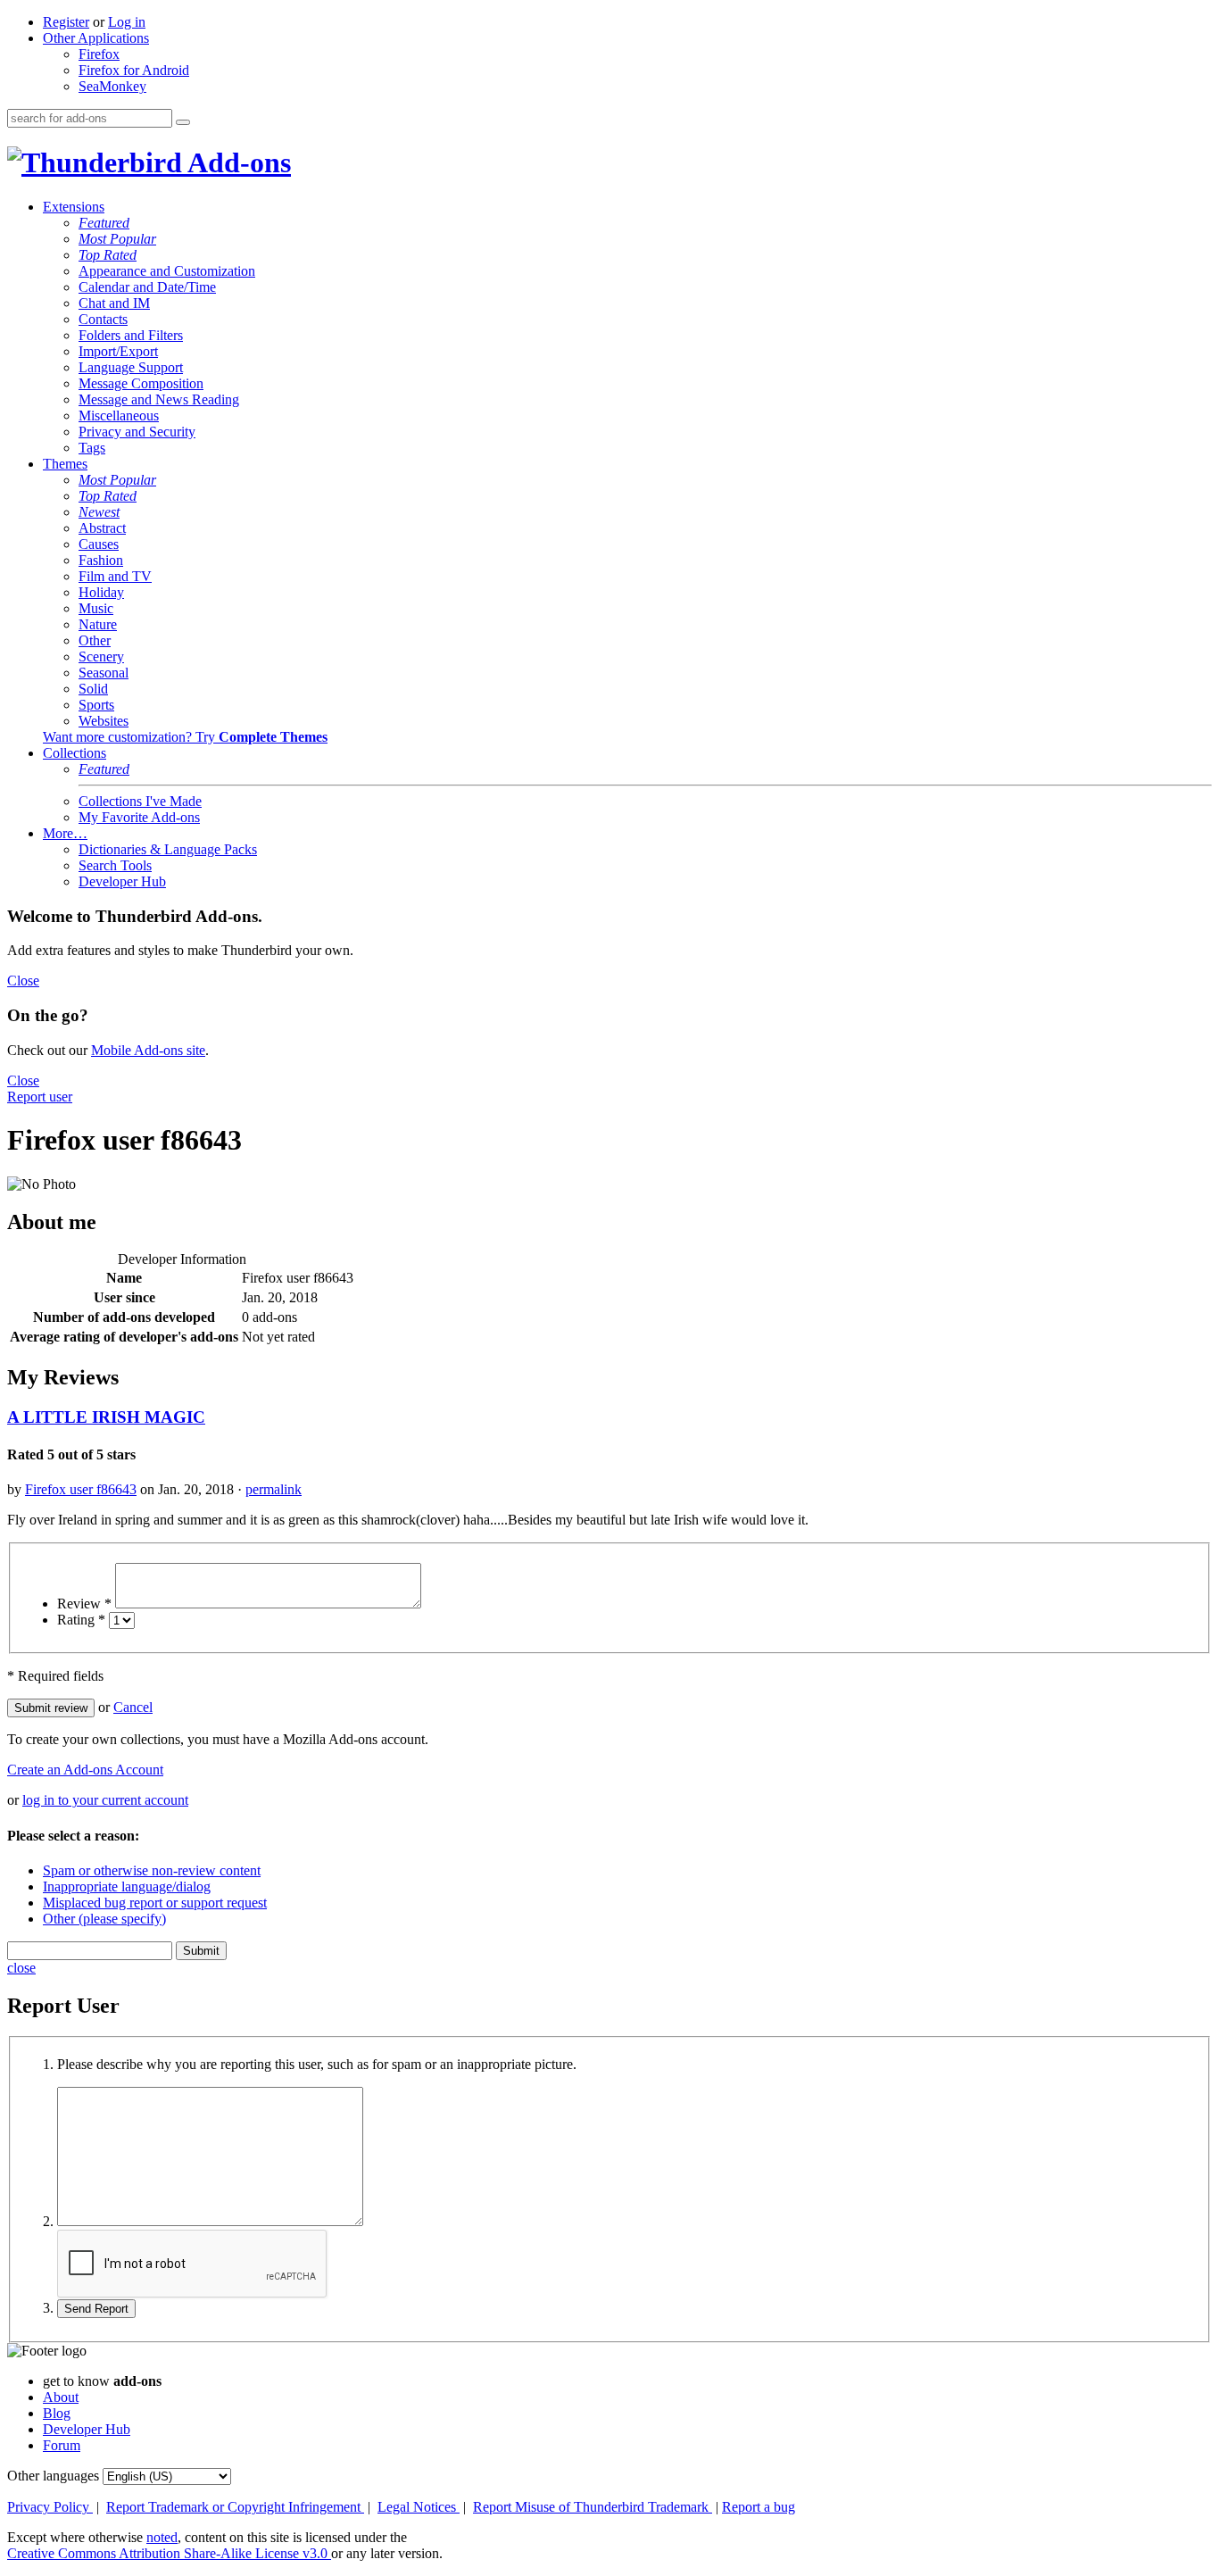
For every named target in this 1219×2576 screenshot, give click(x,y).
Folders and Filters (131, 335)
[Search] (183, 122)
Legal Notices (419, 2507)
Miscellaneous (119, 415)
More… (65, 833)
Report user (40, 1097)
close (21, 1968)
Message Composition (141, 383)
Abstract (102, 528)
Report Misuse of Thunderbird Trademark (593, 2507)
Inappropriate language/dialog (127, 1886)
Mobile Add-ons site (148, 1050)
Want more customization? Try (185, 737)
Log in (127, 22)
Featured (104, 223)
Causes (99, 544)
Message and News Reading (159, 399)
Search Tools (115, 865)
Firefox (99, 54)
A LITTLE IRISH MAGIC (106, 1417)
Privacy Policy (50, 2507)
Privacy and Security (137, 432)
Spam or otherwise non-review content (152, 1870)
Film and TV (115, 576)
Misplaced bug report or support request (155, 1903)
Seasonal (104, 673)
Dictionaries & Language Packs (168, 849)
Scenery (101, 656)
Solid (93, 689)
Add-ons (236, 162)
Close (23, 981)
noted (162, 2537)
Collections (75, 753)
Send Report (96, 2309)
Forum (62, 2445)
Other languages (53, 2476)
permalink (274, 1489)
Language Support (131, 367)
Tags (92, 448)
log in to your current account (105, 1800)
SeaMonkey (112, 86)
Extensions (74, 207)
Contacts (103, 319)
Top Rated (108, 255)
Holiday (101, 592)
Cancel (133, 1707)
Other (95, 640)
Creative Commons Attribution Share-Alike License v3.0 (169, 2553)
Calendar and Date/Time (147, 287)
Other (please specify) (104, 1919)
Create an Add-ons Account (85, 1770)
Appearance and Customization (167, 271)
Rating (81, 1620)
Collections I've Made (140, 801)
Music (96, 608)
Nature (98, 624)
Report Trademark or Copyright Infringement (235, 2507)
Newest (99, 512)
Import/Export (118, 351)
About (61, 2397)
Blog (57, 2413)
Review (84, 1604)
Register (66, 22)
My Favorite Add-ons (139, 817)
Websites (104, 721)
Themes (65, 464)
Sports (96, 705)
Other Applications (96, 38)
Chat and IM (114, 303)
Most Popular (117, 239)
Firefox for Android (134, 70)
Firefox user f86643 (81, 1489)
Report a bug (759, 2507)
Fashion (101, 560)
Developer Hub (122, 881)
